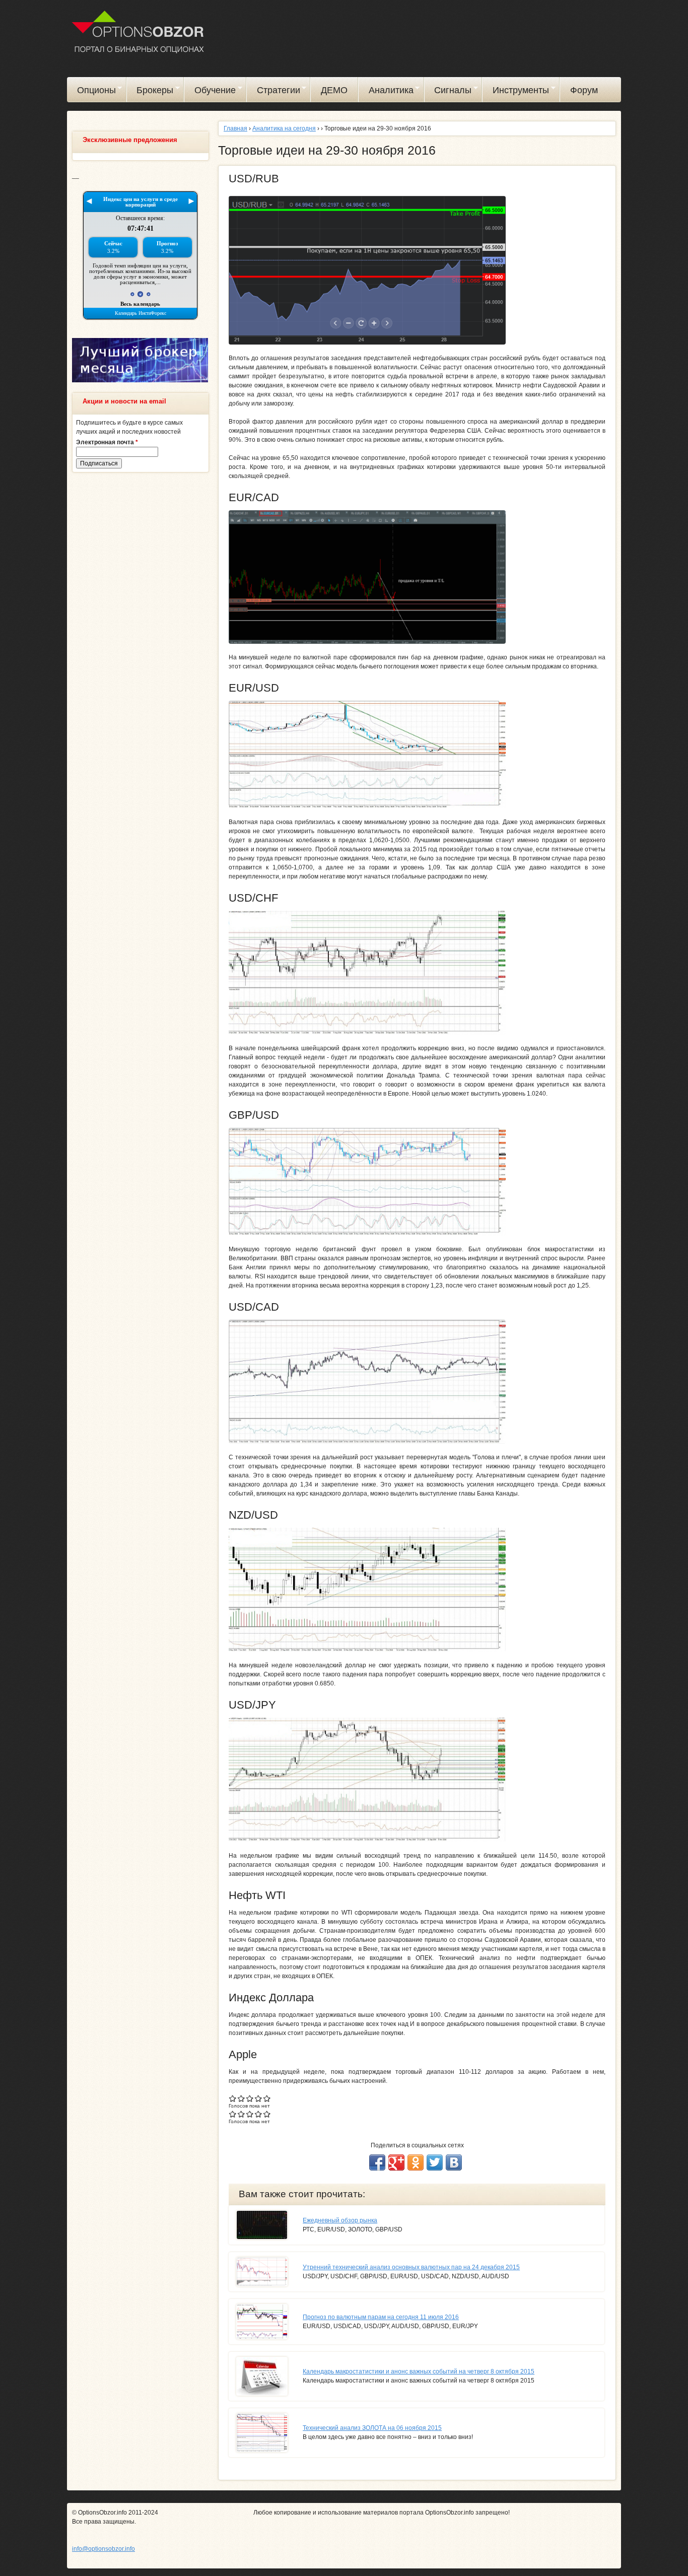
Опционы (91, 92)
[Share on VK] (454, 2162)
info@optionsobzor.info (104, 2549)
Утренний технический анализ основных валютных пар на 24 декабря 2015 (411, 2267)
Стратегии (273, 92)
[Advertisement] (140, 634)
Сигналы (448, 92)
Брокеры (150, 92)
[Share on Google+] (396, 2162)
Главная (235, 128)
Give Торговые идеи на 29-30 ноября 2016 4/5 (259, 2098)
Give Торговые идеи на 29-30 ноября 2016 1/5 (233, 2098)
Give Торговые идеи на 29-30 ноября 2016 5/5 (267, 2098)
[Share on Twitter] (435, 2162)
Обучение (210, 92)
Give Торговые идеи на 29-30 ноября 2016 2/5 (242, 2098)
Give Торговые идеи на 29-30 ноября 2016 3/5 (250, 2098)
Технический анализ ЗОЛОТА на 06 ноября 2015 (372, 2428)
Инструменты (516, 92)
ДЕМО (334, 90)
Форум (584, 90)
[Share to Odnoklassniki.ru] (416, 2162)
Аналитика (386, 92)
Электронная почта (107, 442)
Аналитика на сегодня (284, 128)
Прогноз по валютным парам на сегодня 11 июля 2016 (381, 2317)
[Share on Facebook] (377, 2162)
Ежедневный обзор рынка (340, 2220)
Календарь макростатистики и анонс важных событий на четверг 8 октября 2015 (419, 2371)
